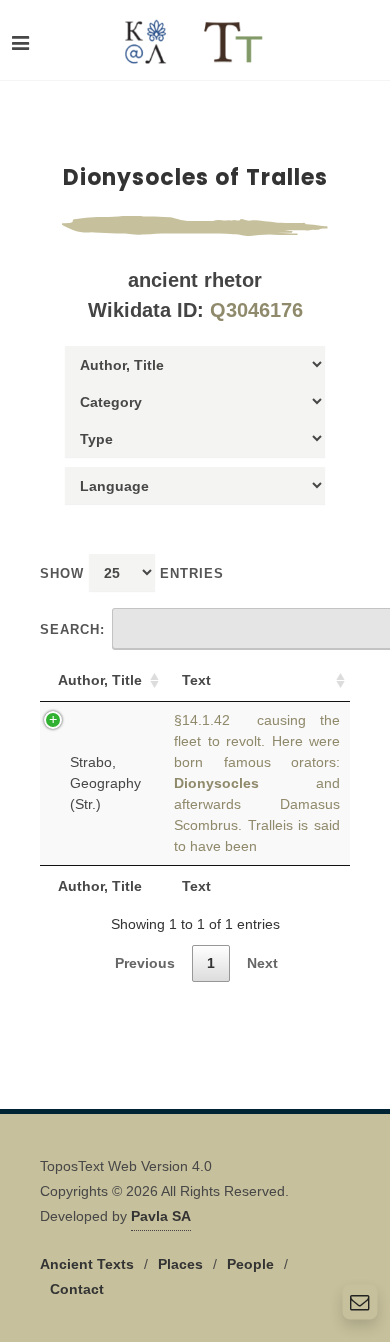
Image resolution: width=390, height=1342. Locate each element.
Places (180, 1264)
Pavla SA (161, 1216)
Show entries (132, 573)
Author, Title (100, 680)
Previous (145, 963)
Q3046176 (256, 310)
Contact (77, 1289)
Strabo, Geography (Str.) (105, 783)
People (250, 1264)
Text (196, 680)
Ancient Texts (87, 1264)
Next (262, 963)
